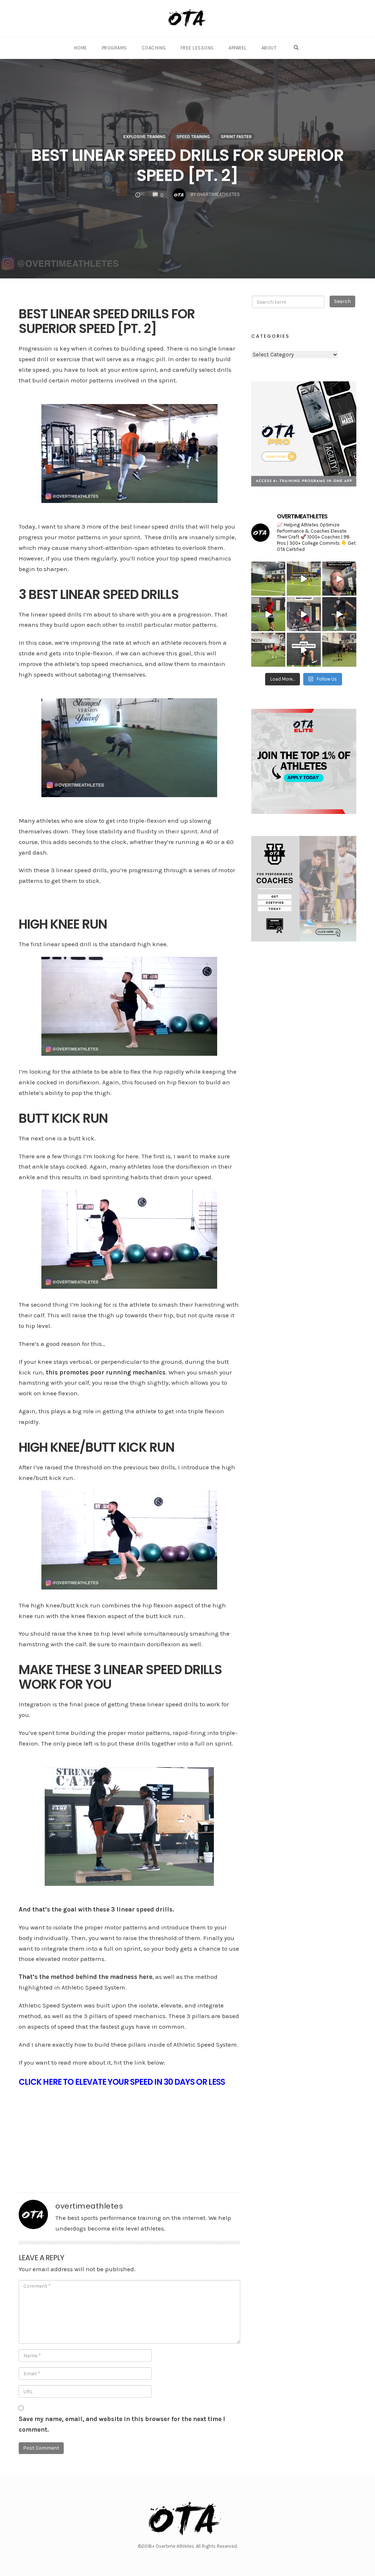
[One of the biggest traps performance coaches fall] (339, 579)
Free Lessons (197, 48)
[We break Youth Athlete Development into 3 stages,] (268, 614)
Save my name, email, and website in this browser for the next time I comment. (122, 2424)
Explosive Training (144, 137)
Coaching (154, 48)
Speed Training (193, 137)
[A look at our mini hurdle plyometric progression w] (339, 650)
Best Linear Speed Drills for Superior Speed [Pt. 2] (187, 165)
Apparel (238, 48)
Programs (114, 48)
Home (81, 48)
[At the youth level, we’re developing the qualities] (304, 579)
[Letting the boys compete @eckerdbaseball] (268, 579)
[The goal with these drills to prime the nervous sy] (339, 614)
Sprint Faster (236, 137)
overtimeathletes (89, 2206)
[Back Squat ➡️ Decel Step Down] (304, 614)
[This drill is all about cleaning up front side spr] (304, 650)
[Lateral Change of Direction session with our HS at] (268, 650)
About (269, 48)
